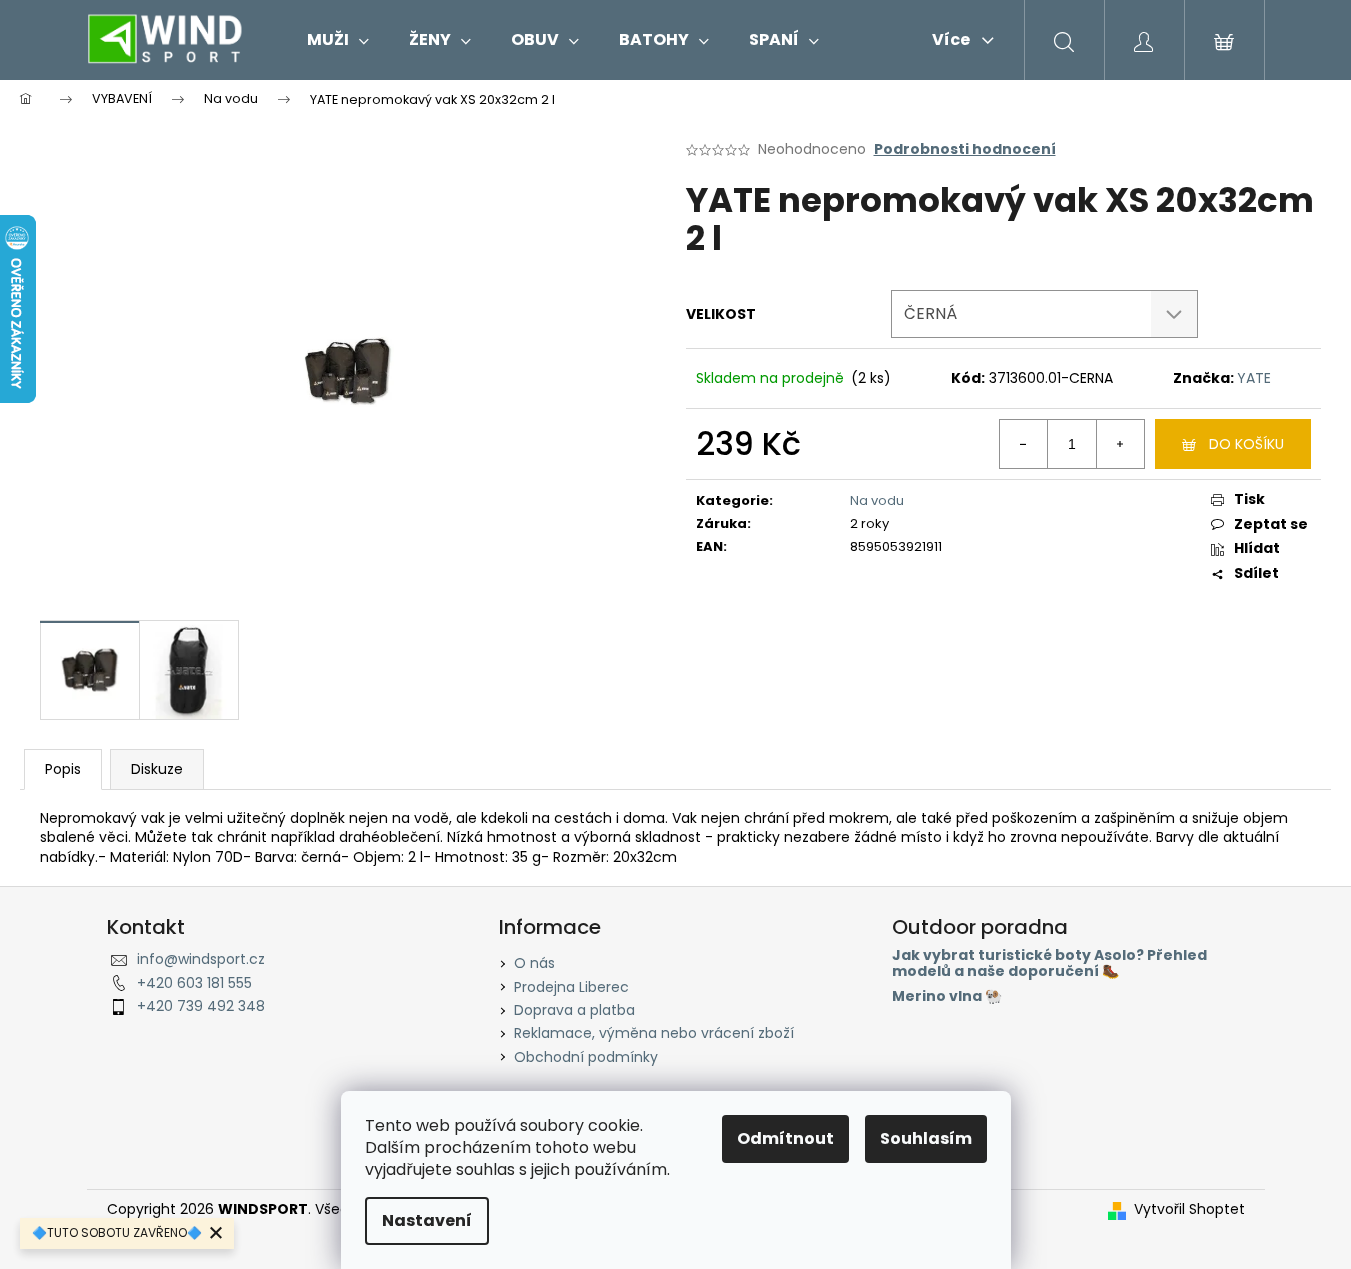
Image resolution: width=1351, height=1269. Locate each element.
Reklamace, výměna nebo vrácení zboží (654, 1033)
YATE (1254, 378)
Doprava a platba (574, 1010)
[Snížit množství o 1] (1024, 444)
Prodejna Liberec (571, 987)
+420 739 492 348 (201, 1006)
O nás (534, 963)
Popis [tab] (63, 769)
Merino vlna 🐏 (947, 996)
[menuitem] (338, 40)
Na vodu (877, 500)
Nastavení (427, 1220)
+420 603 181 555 (194, 983)
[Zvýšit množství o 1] (1120, 444)
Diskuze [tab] (157, 769)
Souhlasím (926, 1138)
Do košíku (1246, 444)
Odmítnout (785, 1138)
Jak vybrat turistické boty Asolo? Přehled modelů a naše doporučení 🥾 (1049, 963)
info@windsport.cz (201, 959)
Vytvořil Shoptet (1189, 1209)
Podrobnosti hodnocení (965, 149)
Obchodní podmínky (586, 1057)
